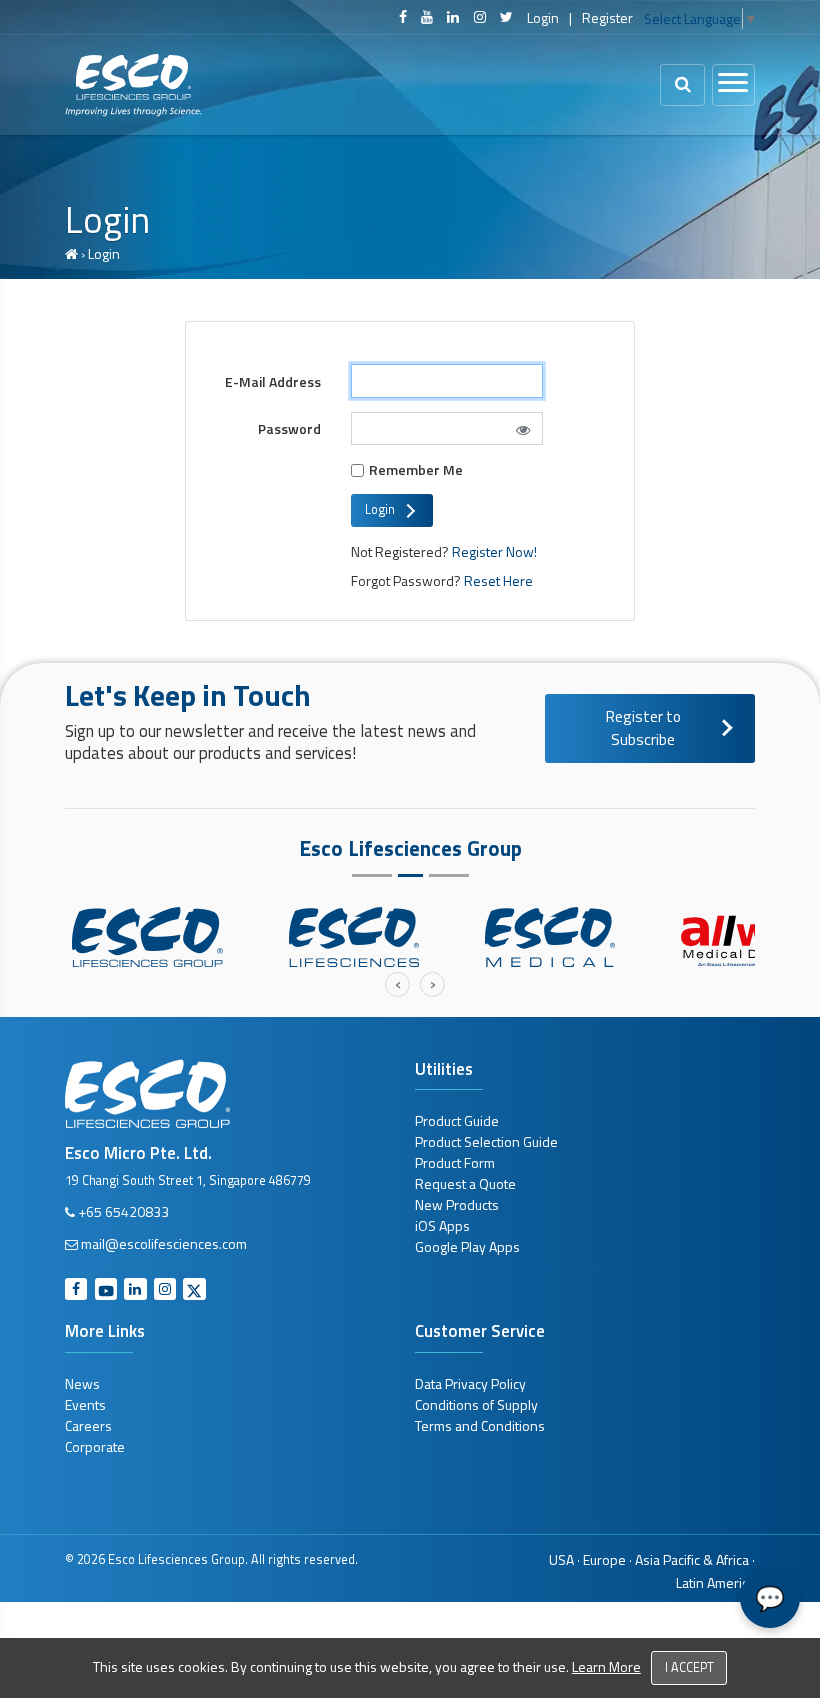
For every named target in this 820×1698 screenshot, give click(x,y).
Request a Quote (465, 1183)
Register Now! (494, 551)
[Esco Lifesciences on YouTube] (427, 17)
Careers (88, 1425)
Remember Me (416, 469)
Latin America (715, 1582)
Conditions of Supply (476, 1404)
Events (85, 1404)
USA (561, 1559)
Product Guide (457, 1120)
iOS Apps (442, 1225)
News (82, 1383)
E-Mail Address (273, 381)
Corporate (95, 1446)
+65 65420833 (123, 1211)
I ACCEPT (689, 1667)
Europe (604, 1559)
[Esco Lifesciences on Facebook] (403, 17)
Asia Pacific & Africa (692, 1559)
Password (289, 428)
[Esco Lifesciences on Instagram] (480, 17)
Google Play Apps (467, 1246)
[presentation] (397, 984)
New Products (457, 1204)
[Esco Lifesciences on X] (506, 17)
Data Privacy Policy (470, 1383)
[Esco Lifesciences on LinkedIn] (453, 17)
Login (543, 17)
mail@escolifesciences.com (164, 1243)
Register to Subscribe (643, 728)
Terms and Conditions (480, 1425)
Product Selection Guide (486, 1141)
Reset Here (497, 580)
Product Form (455, 1162)
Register (607, 17)
